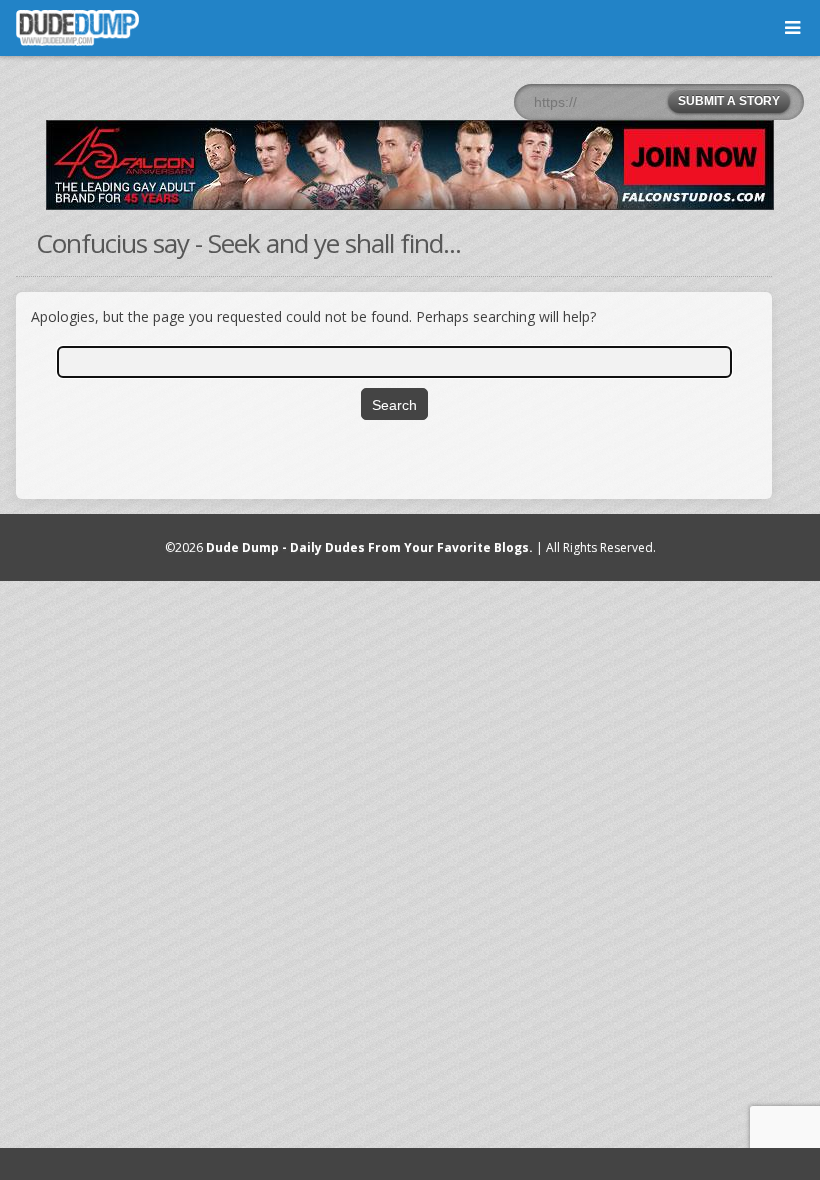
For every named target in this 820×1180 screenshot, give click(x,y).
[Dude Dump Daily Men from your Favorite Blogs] (410, 165)
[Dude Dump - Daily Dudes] (77, 28)
